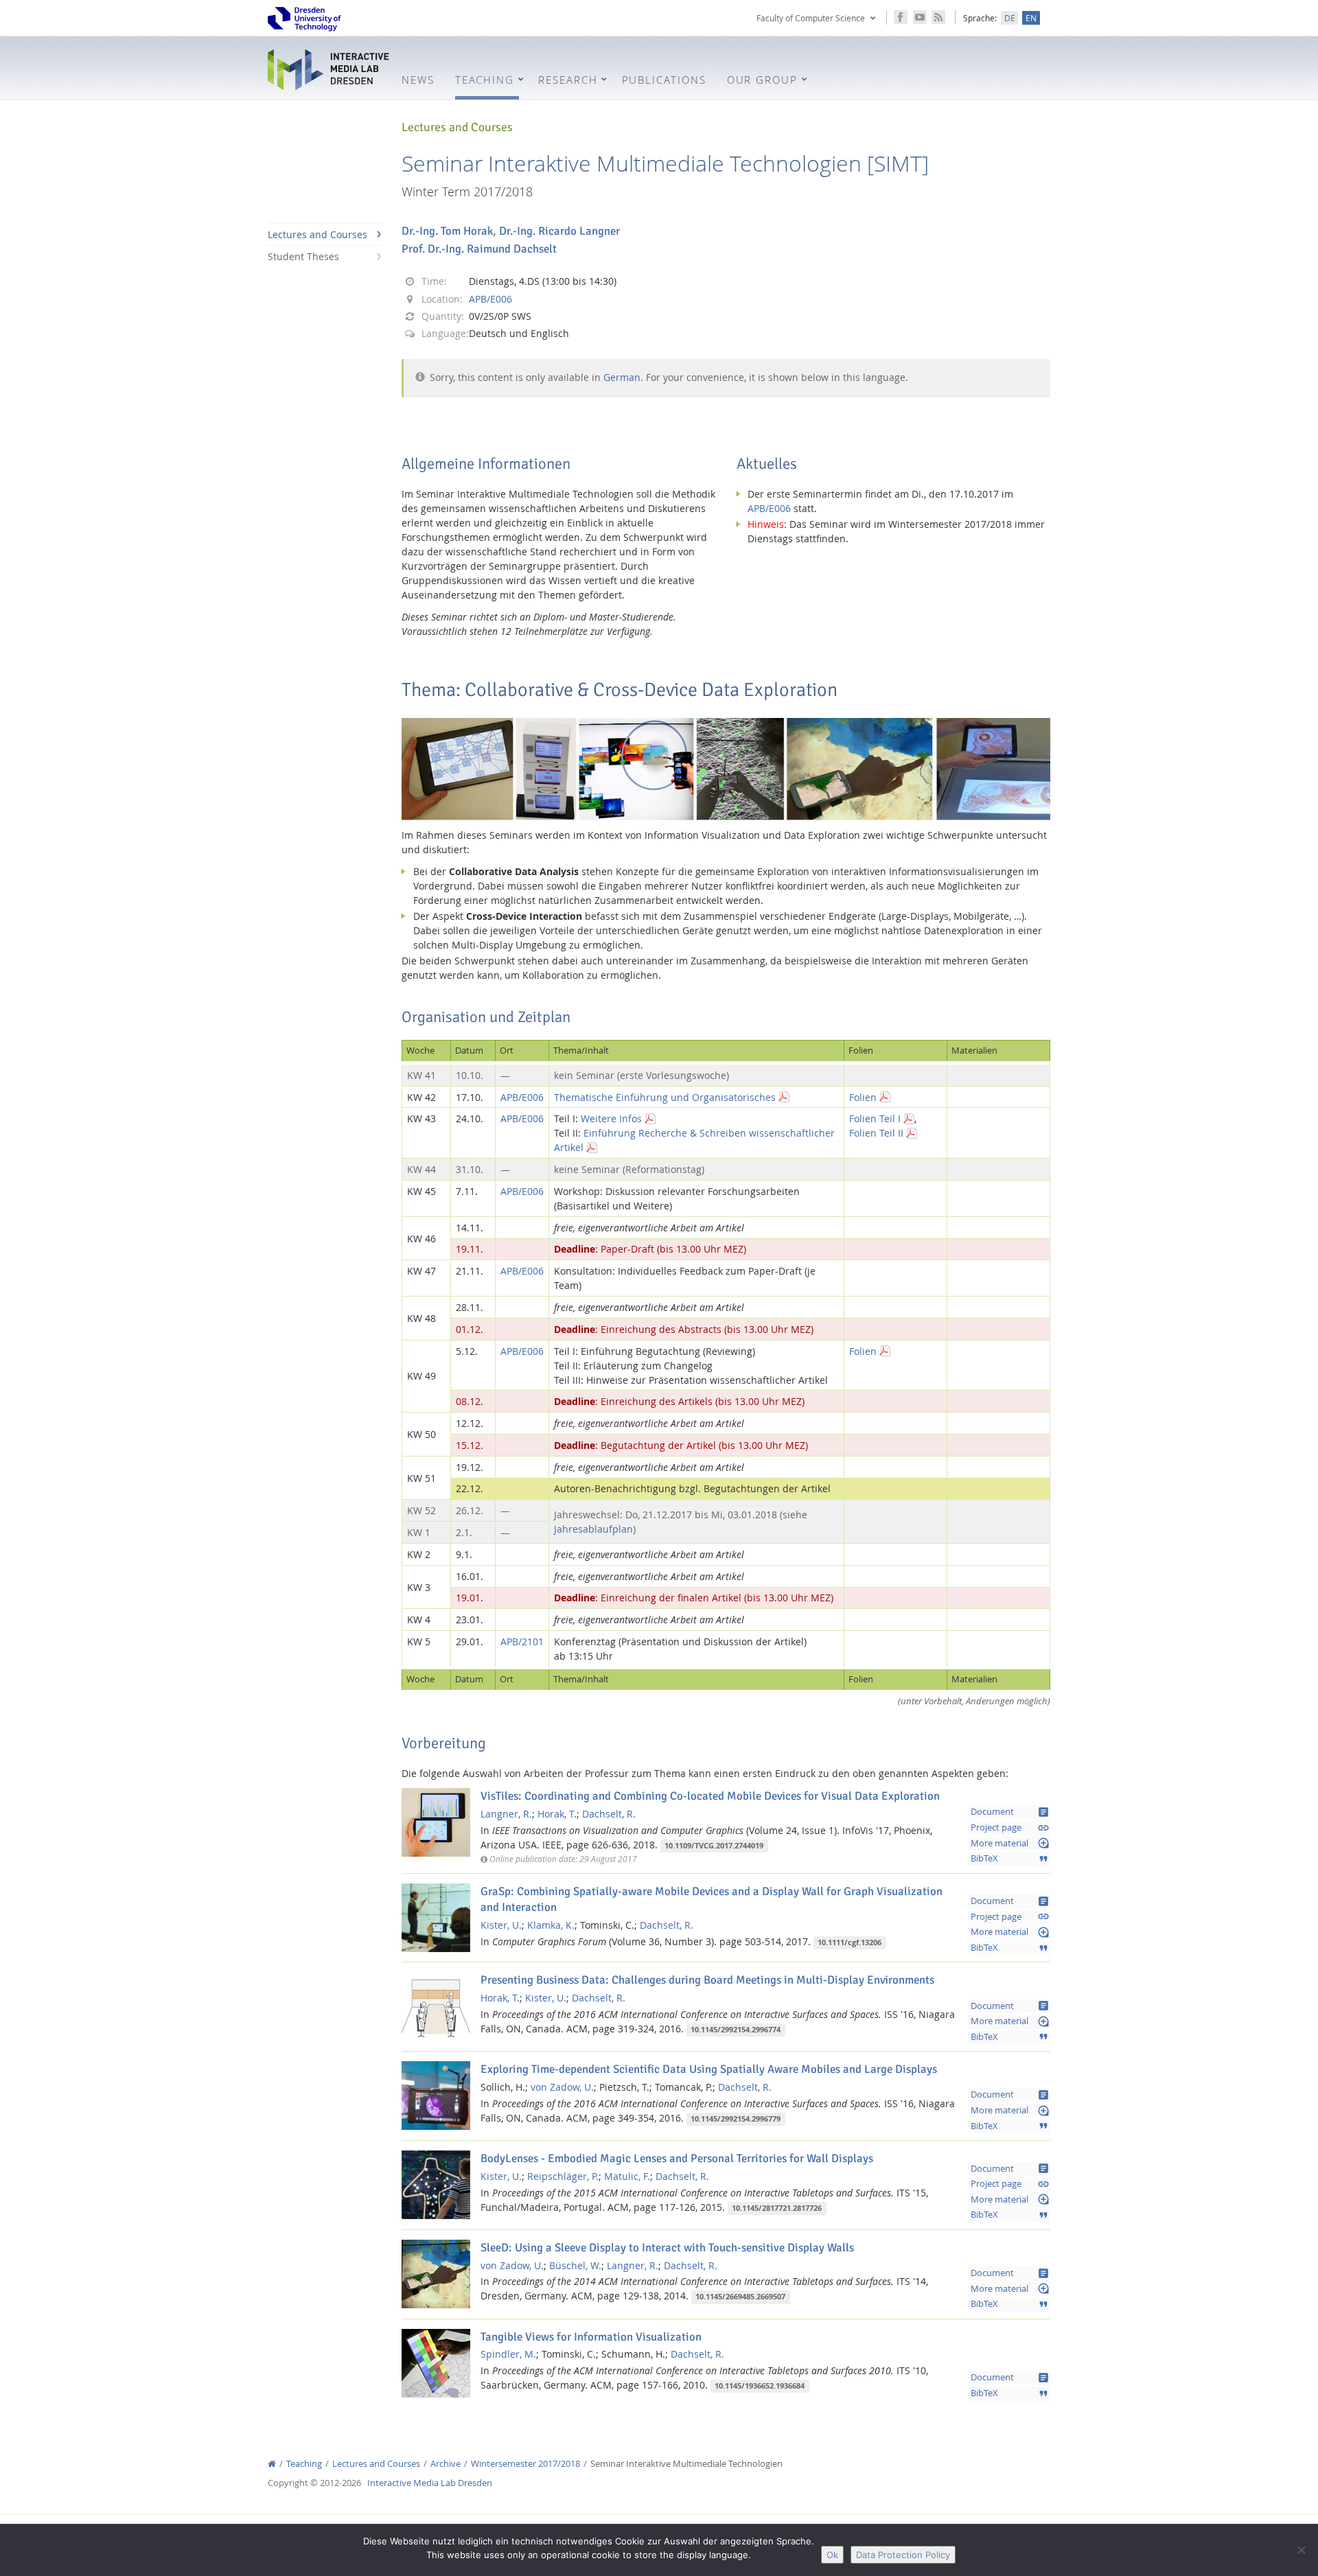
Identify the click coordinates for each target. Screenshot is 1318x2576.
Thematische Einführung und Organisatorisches (665, 1097)
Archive (446, 2464)
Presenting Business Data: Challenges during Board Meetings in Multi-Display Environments (707, 1980)
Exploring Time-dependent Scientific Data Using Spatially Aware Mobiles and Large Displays (709, 2069)
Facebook (901, 17)
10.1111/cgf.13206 (849, 1942)
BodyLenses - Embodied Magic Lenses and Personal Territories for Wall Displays (677, 2158)
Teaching (304, 2464)
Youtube (920, 17)
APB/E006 (490, 299)
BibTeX (1010, 1859)
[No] (1301, 2550)
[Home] (272, 2464)
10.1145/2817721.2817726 (777, 2208)
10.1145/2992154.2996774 (736, 2030)
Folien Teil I (875, 1118)
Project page (1010, 1828)
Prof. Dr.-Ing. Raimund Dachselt (479, 249)
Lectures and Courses (317, 234)
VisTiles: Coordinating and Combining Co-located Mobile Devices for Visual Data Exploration (710, 1796)
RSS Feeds (938, 17)
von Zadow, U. (562, 2087)
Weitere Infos (611, 1118)
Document (1010, 1812)
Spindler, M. (508, 2354)
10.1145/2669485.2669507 (740, 2297)
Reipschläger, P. (563, 2176)
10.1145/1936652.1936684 (760, 2386)
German (622, 377)
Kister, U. (501, 1925)
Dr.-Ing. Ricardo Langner (559, 231)
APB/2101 (522, 1641)
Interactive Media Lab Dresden (329, 70)
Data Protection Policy (903, 2555)
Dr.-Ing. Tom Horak (447, 231)
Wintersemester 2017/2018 (525, 2464)
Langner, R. (506, 1814)
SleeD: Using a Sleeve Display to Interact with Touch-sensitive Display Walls (667, 2248)
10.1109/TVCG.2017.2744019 (714, 1846)
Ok (832, 2555)
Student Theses (303, 256)
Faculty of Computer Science (811, 18)
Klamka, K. (551, 1925)
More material (1010, 1843)
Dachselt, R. (609, 1814)
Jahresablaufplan (593, 1529)
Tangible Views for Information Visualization (591, 2337)
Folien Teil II (876, 1133)
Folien (863, 1097)
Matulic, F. (627, 2176)
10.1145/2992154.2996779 (736, 2119)
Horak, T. (557, 1814)
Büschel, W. (575, 2265)
